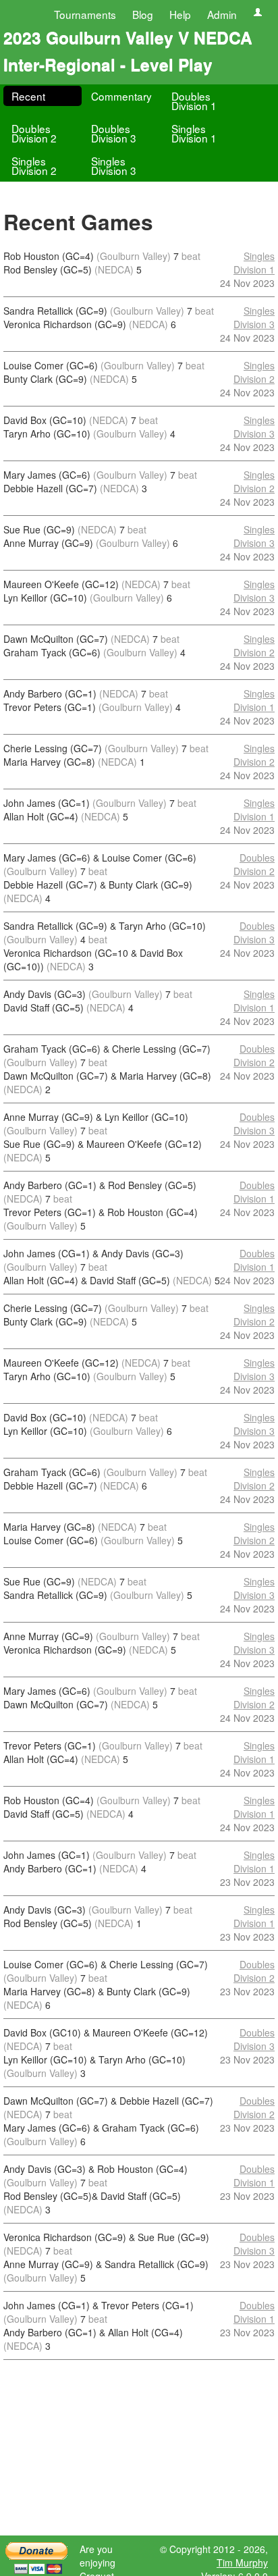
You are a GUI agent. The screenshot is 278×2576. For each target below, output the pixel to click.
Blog (143, 14)
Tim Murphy (242, 2562)
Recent (28, 96)
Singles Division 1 (194, 133)
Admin (222, 14)
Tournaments (85, 14)
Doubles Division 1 (194, 101)
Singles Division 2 (34, 165)
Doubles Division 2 (34, 133)
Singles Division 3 (114, 165)
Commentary (121, 96)
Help (180, 14)
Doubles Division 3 (114, 133)
